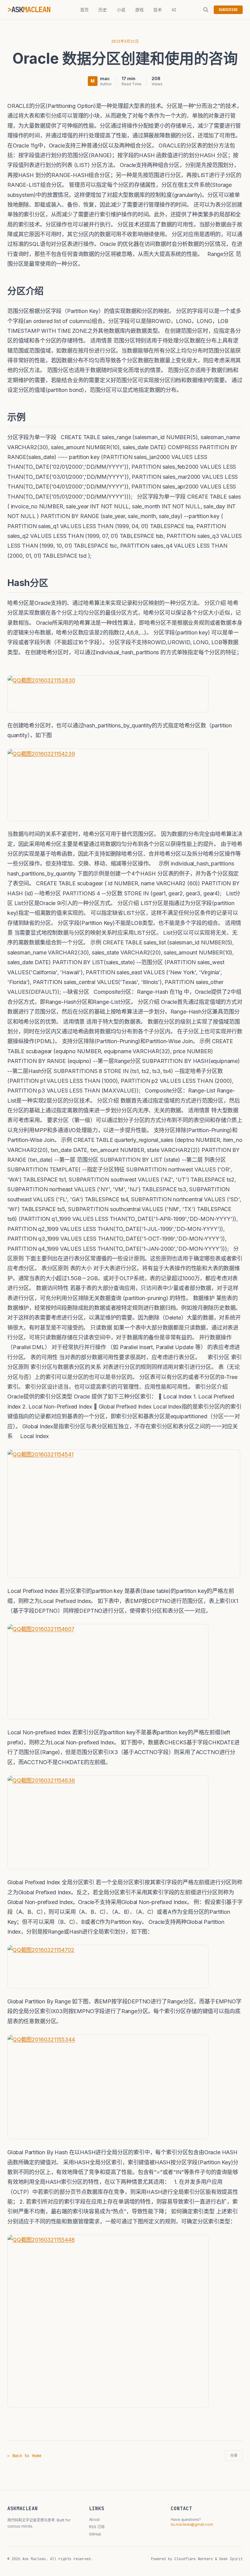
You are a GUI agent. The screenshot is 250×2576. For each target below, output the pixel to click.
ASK (31, 10)
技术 (158, 10)
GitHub (95, 2534)
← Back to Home (24, 2456)
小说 (121, 10)
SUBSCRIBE (228, 10)
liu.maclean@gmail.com (192, 2524)
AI (174, 10)
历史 (103, 10)
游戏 (139, 10)
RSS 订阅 (97, 2527)
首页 (84, 10)
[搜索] (206, 10)
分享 (234, 2456)
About (94, 2519)
